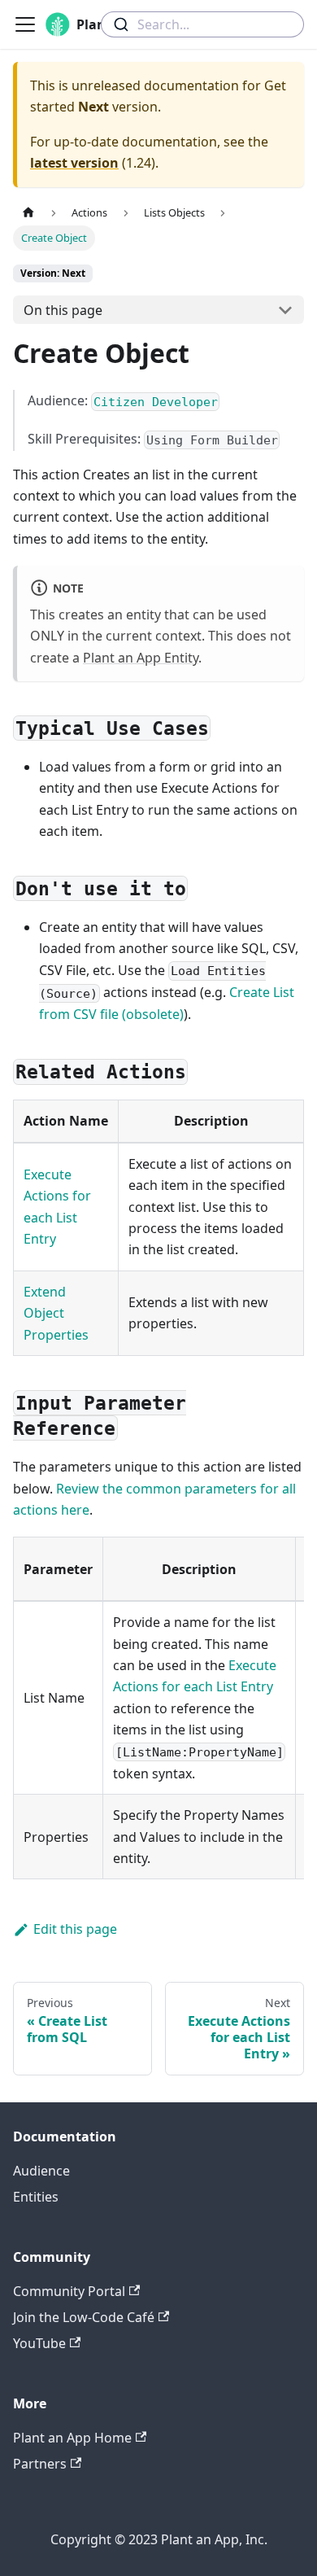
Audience (41, 2171)
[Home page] (28, 213)
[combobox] (202, 24)
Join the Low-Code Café (84, 2317)
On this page (63, 310)
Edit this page (75, 1929)
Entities (36, 2197)
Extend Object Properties (56, 1313)
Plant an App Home (72, 2438)
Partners (40, 2464)
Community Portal (69, 2291)
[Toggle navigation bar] (25, 24)
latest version (74, 163)
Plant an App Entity (141, 658)
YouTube (39, 2343)
